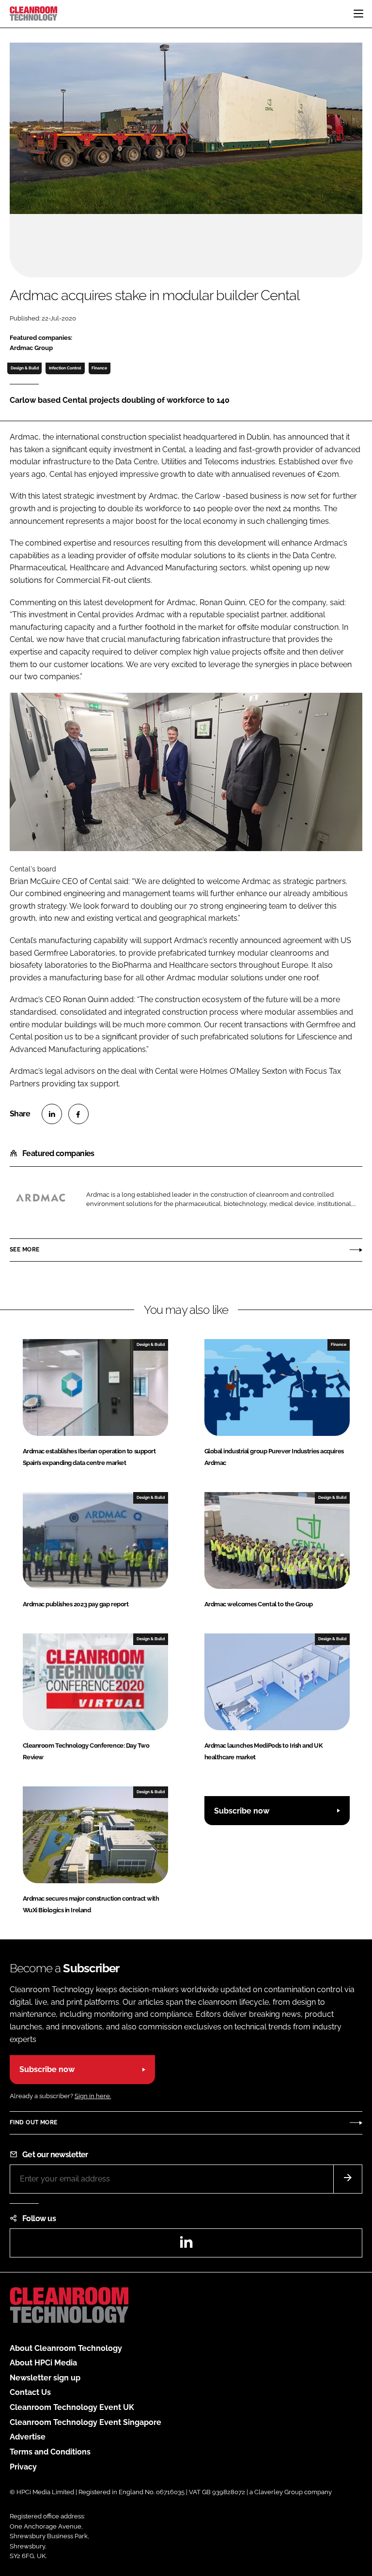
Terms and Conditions (50, 2452)
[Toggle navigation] (358, 14)
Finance (99, 368)
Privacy (23, 2467)
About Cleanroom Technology (66, 2348)
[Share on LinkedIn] (52, 1114)
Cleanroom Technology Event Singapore (85, 2422)
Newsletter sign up (45, 2378)
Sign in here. (93, 2096)
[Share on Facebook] (78, 1114)
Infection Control (65, 368)
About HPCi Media (43, 2363)
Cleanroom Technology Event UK (72, 2407)
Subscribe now (242, 1811)
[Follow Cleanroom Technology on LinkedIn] (186, 2245)
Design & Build (25, 368)
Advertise (28, 2437)
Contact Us (30, 2392)
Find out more (33, 2122)
